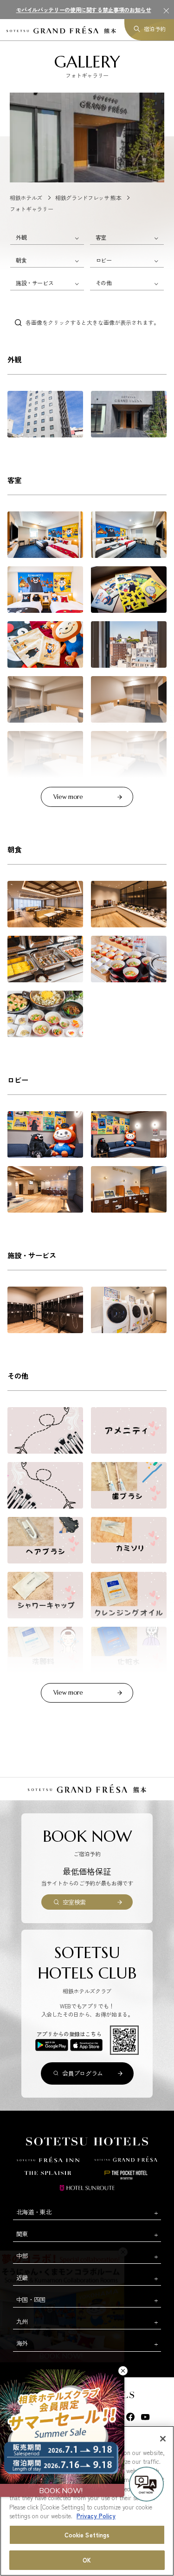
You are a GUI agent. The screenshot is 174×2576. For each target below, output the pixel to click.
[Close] (163, 2439)
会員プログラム (83, 2073)
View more (68, 797)
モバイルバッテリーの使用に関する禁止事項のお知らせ (84, 10)
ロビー (104, 260)
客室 (101, 237)
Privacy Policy (96, 2516)
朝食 (21, 260)
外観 (21, 237)
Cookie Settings (87, 2535)
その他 (104, 283)
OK (87, 2560)
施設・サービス (35, 283)
